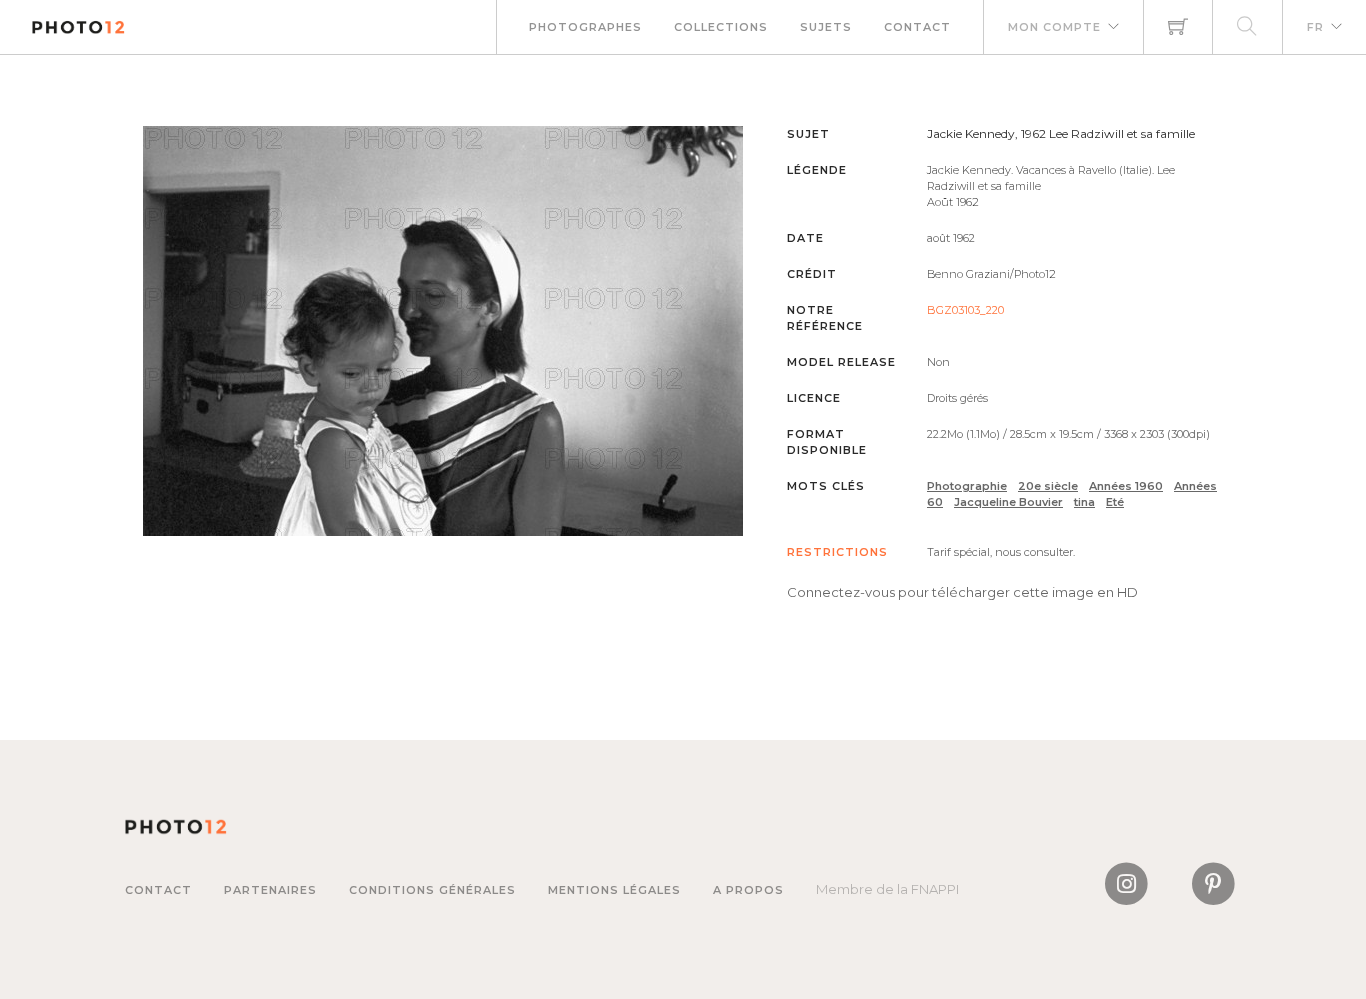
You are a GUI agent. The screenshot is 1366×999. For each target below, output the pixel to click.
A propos (748, 890)
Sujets (826, 27)
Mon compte (1054, 27)
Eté (1115, 502)
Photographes (585, 27)
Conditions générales (432, 890)
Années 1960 (1126, 486)
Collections (721, 27)
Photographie (967, 486)
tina (1084, 502)
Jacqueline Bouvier (1008, 502)
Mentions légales (614, 890)
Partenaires (270, 890)
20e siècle (1048, 486)
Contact (917, 27)
